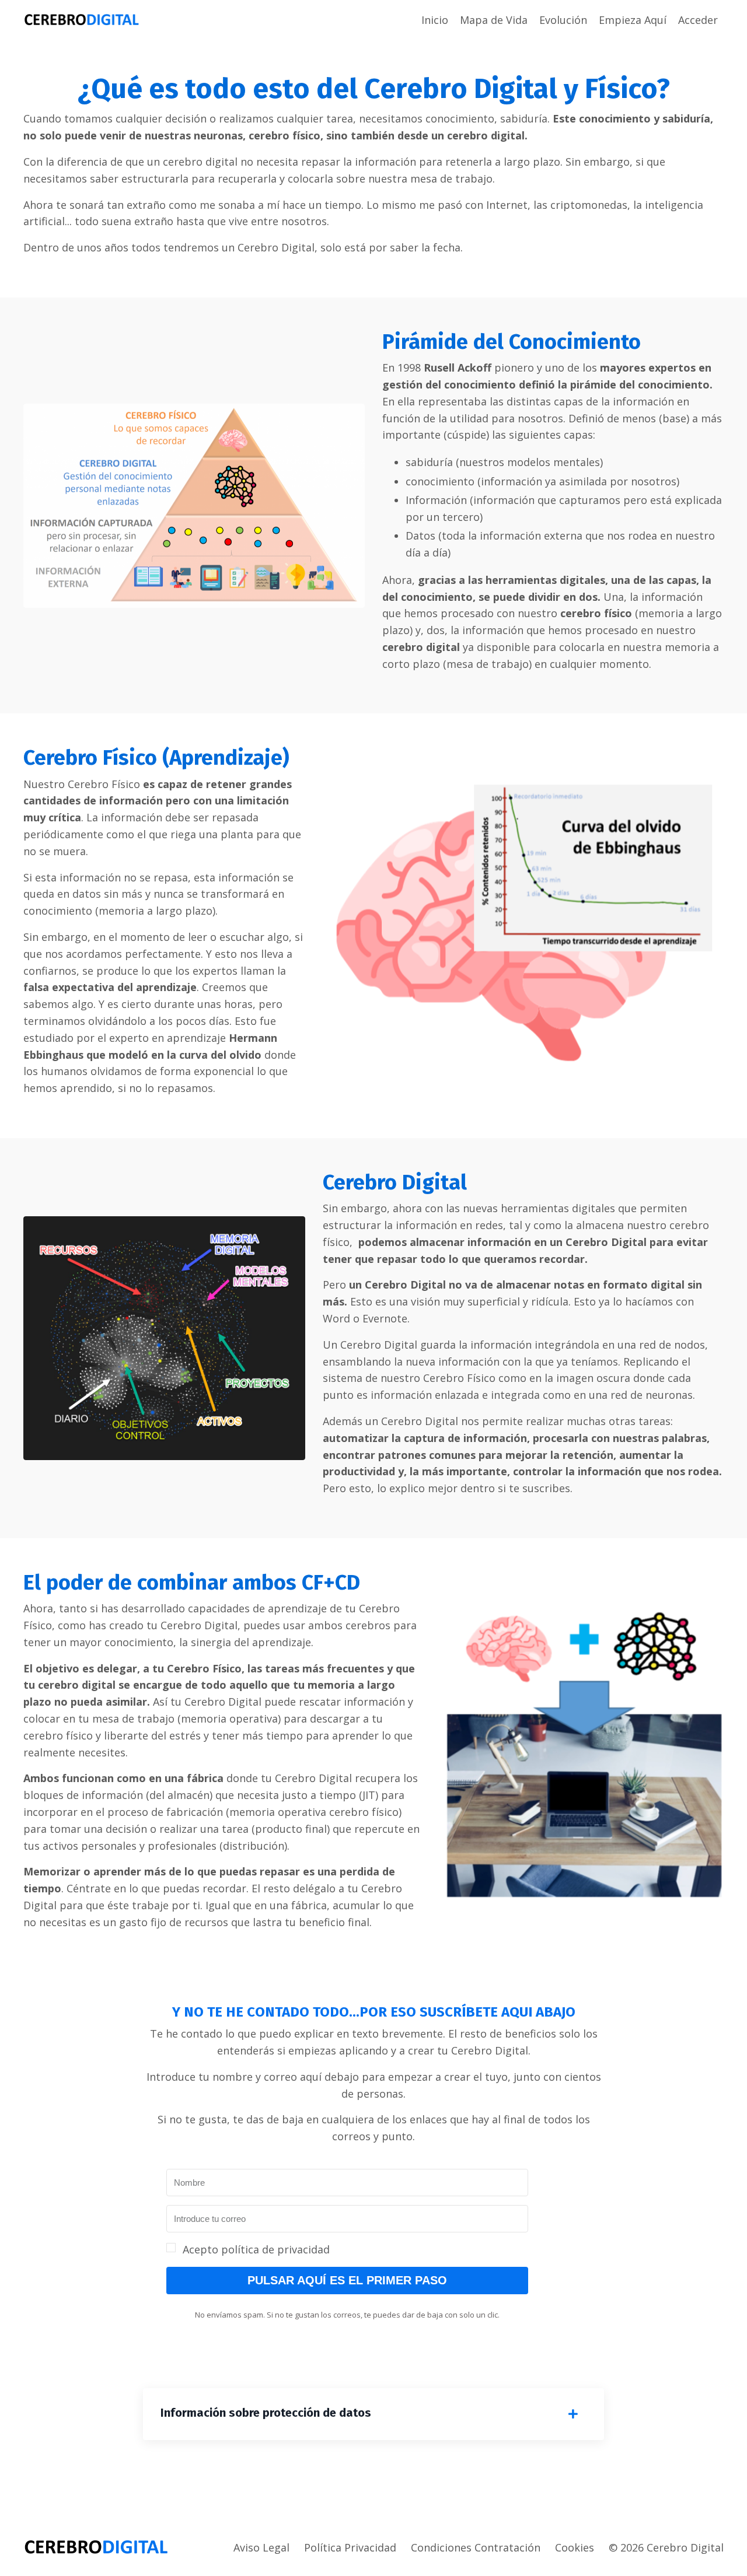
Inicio (435, 20)
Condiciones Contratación (476, 2547)
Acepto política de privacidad (256, 2249)
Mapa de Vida (494, 20)
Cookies (575, 2547)
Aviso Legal (261, 2547)
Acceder (698, 20)
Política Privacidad (350, 2547)
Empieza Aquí (633, 20)
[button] (347, 2250)
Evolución (563, 20)
